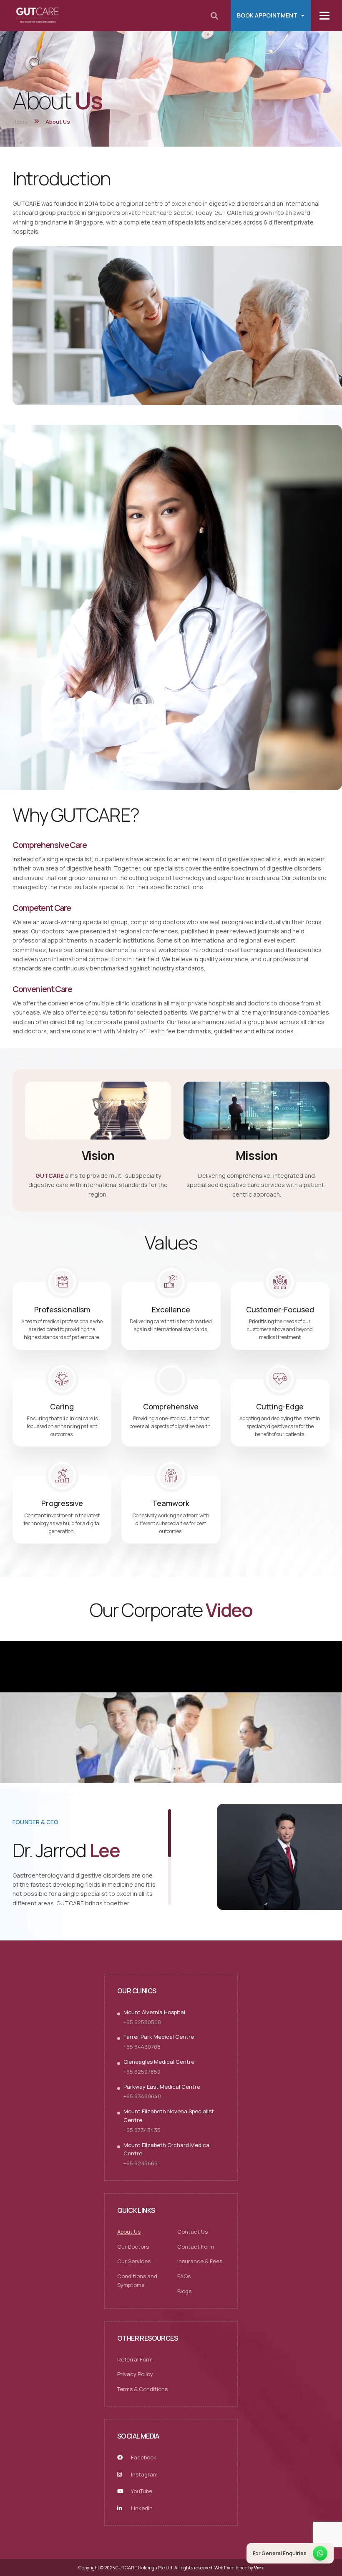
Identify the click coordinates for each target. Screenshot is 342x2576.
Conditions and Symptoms (137, 2280)
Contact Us (192, 2231)
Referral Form (135, 2359)
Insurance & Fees (200, 2261)
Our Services (134, 2261)
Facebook (143, 2457)
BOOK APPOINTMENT (267, 15)
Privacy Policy (135, 2374)
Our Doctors (133, 2246)
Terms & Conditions (142, 2389)
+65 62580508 (142, 2022)
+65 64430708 (142, 2047)
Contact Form (196, 2246)
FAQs (184, 2276)
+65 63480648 (142, 2096)
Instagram (144, 2474)
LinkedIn (141, 2508)
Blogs (184, 2291)
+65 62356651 (142, 2163)
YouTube (141, 2491)
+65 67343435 (142, 2130)
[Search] (214, 16)
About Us (129, 2231)
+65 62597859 (142, 2071)
